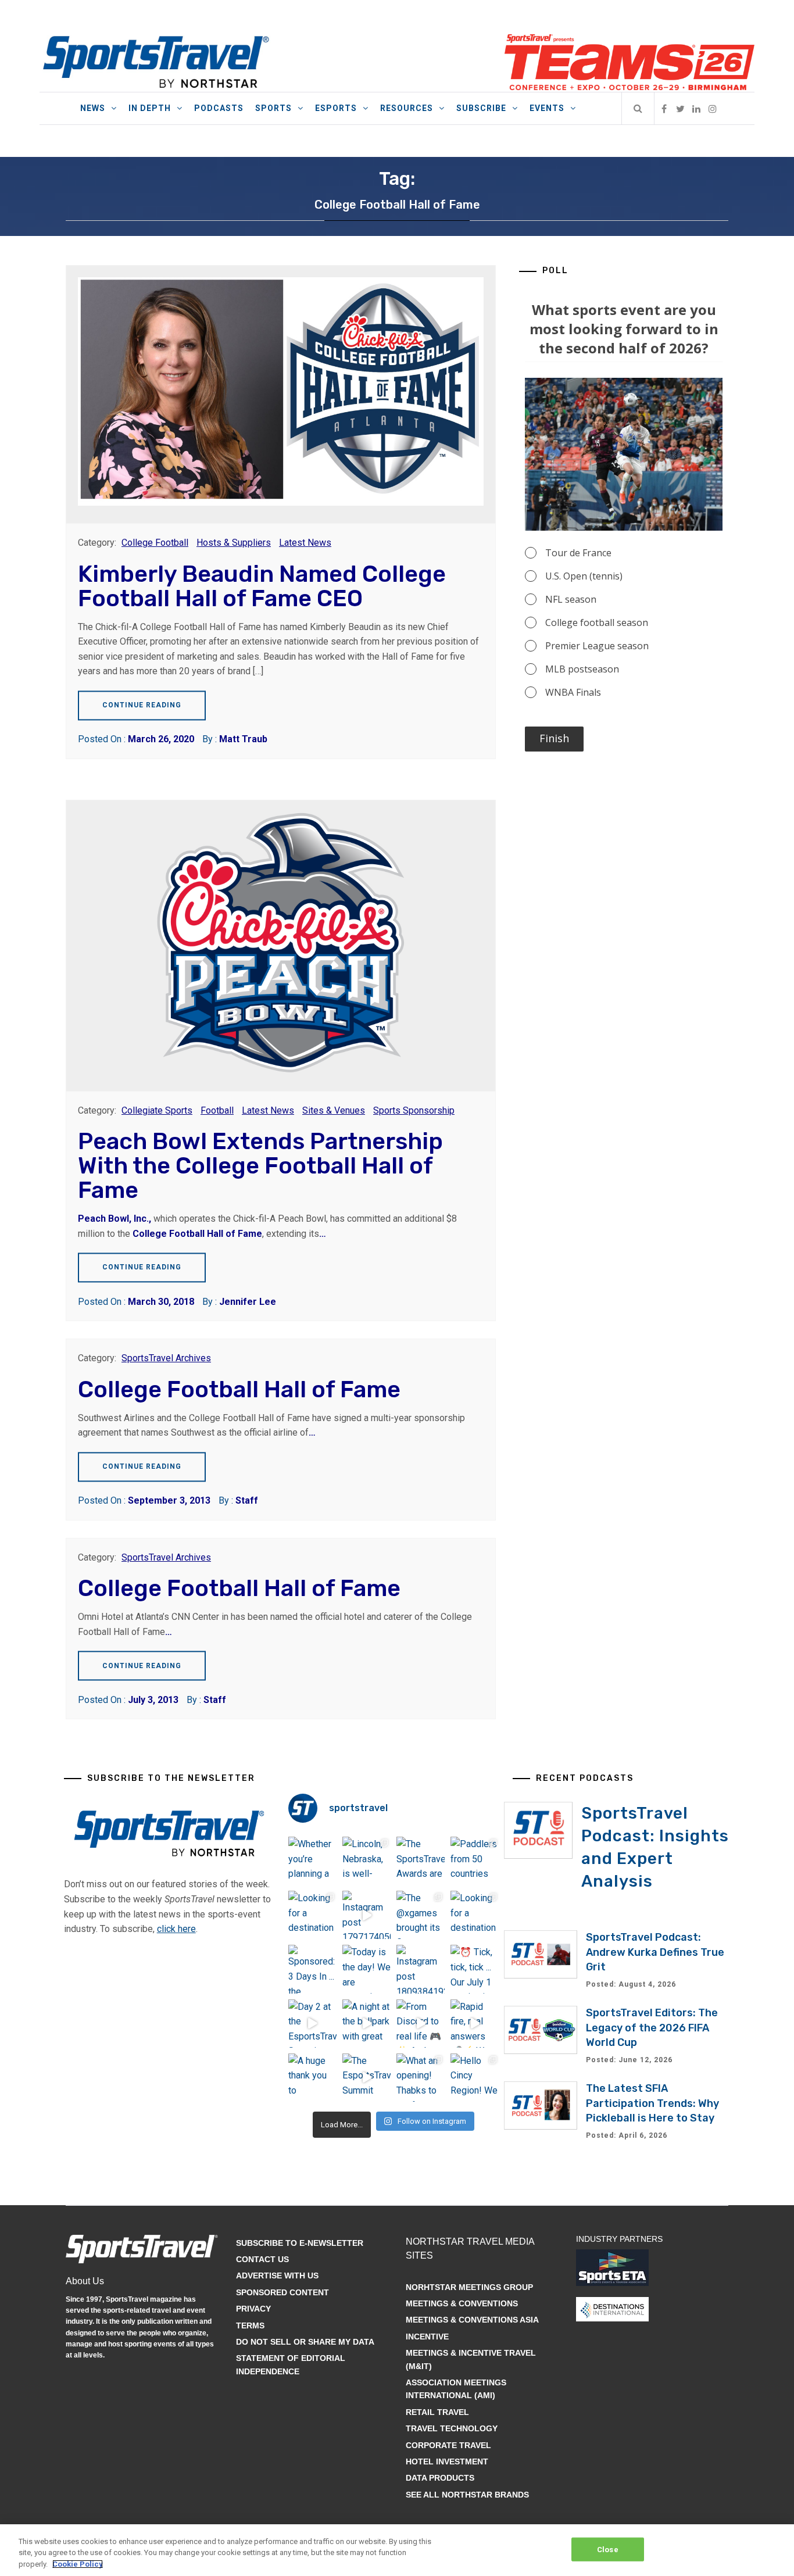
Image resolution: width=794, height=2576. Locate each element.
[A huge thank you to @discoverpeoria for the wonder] (312, 2078)
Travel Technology (452, 2428)
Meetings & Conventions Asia (472, 2320)
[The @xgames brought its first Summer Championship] (421, 1915)
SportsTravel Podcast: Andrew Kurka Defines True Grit (655, 1952)
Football (217, 1110)
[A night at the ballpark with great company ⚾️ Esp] (366, 2024)
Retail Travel (437, 2412)
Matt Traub (243, 739)
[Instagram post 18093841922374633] (421, 1969)
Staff (247, 1500)
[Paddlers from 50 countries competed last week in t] (475, 1861)
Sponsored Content (282, 2292)
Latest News (305, 543)
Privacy (253, 2309)
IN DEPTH (150, 108)
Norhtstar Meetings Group (469, 2287)
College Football (155, 543)
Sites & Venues (334, 1110)
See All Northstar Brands (467, 2495)
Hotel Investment (447, 2461)
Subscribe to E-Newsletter (300, 2243)
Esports (336, 108)
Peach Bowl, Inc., (116, 1219)
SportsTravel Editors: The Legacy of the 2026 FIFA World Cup (652, 2027)
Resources (407, 108)
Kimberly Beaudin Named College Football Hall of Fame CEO (262, 586)
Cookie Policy (78, 2564)
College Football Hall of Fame (197, 1234)
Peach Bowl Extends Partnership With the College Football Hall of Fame (260, 1166)
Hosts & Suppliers (234, 543)
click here (176, 1929)
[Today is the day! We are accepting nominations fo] (366, 1969)
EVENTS (547, 108)
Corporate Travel (448, 2445)
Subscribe (481, 108)
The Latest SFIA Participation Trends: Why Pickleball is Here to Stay (652, 2103)
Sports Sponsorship (414, 1110)
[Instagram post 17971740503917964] (366, 1915)
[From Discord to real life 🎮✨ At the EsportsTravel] (421, 2024)
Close (608, 2549)
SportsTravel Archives (166, 1358)
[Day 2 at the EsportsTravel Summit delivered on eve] (312, 2024)
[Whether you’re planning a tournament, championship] (312, 1861)
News (93, 108)
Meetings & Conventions (462, 2303)
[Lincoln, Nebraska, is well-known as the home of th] (366, 1861)
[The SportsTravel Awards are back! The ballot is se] (421, 1861)
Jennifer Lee (248, 1302)
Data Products (440, 2478)
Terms (250, 2325)
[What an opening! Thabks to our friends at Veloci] (421, 2078)
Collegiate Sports (157, 1110)
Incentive (427, 2337)
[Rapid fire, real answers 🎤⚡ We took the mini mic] (475, 2024)
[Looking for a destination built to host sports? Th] (312, 1915)
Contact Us (262, 2259)
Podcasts (219, 108)
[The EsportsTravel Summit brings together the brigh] (366, 2078)
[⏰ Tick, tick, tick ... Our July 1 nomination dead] (475, 1969)
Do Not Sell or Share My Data (305, 2342)
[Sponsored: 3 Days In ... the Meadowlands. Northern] (312, 1969)
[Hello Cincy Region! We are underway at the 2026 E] (475, 2078)
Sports (273, 108)
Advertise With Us (277, 2276)
